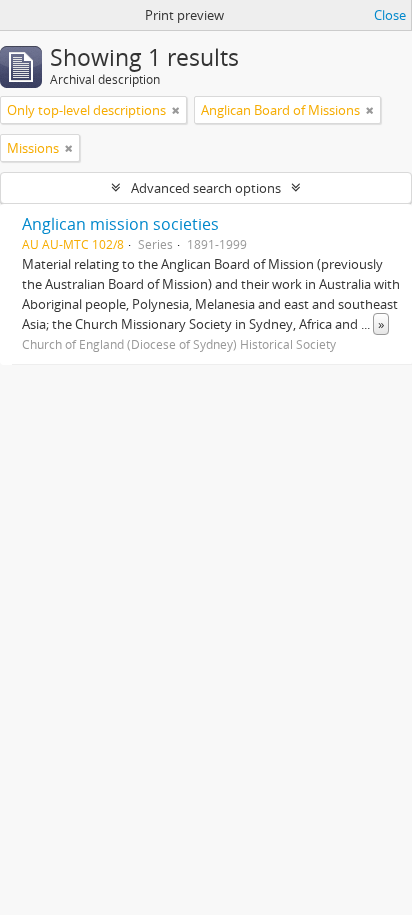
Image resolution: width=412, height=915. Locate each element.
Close (390, 15)
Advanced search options (206, 188)
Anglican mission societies (120, 224)
